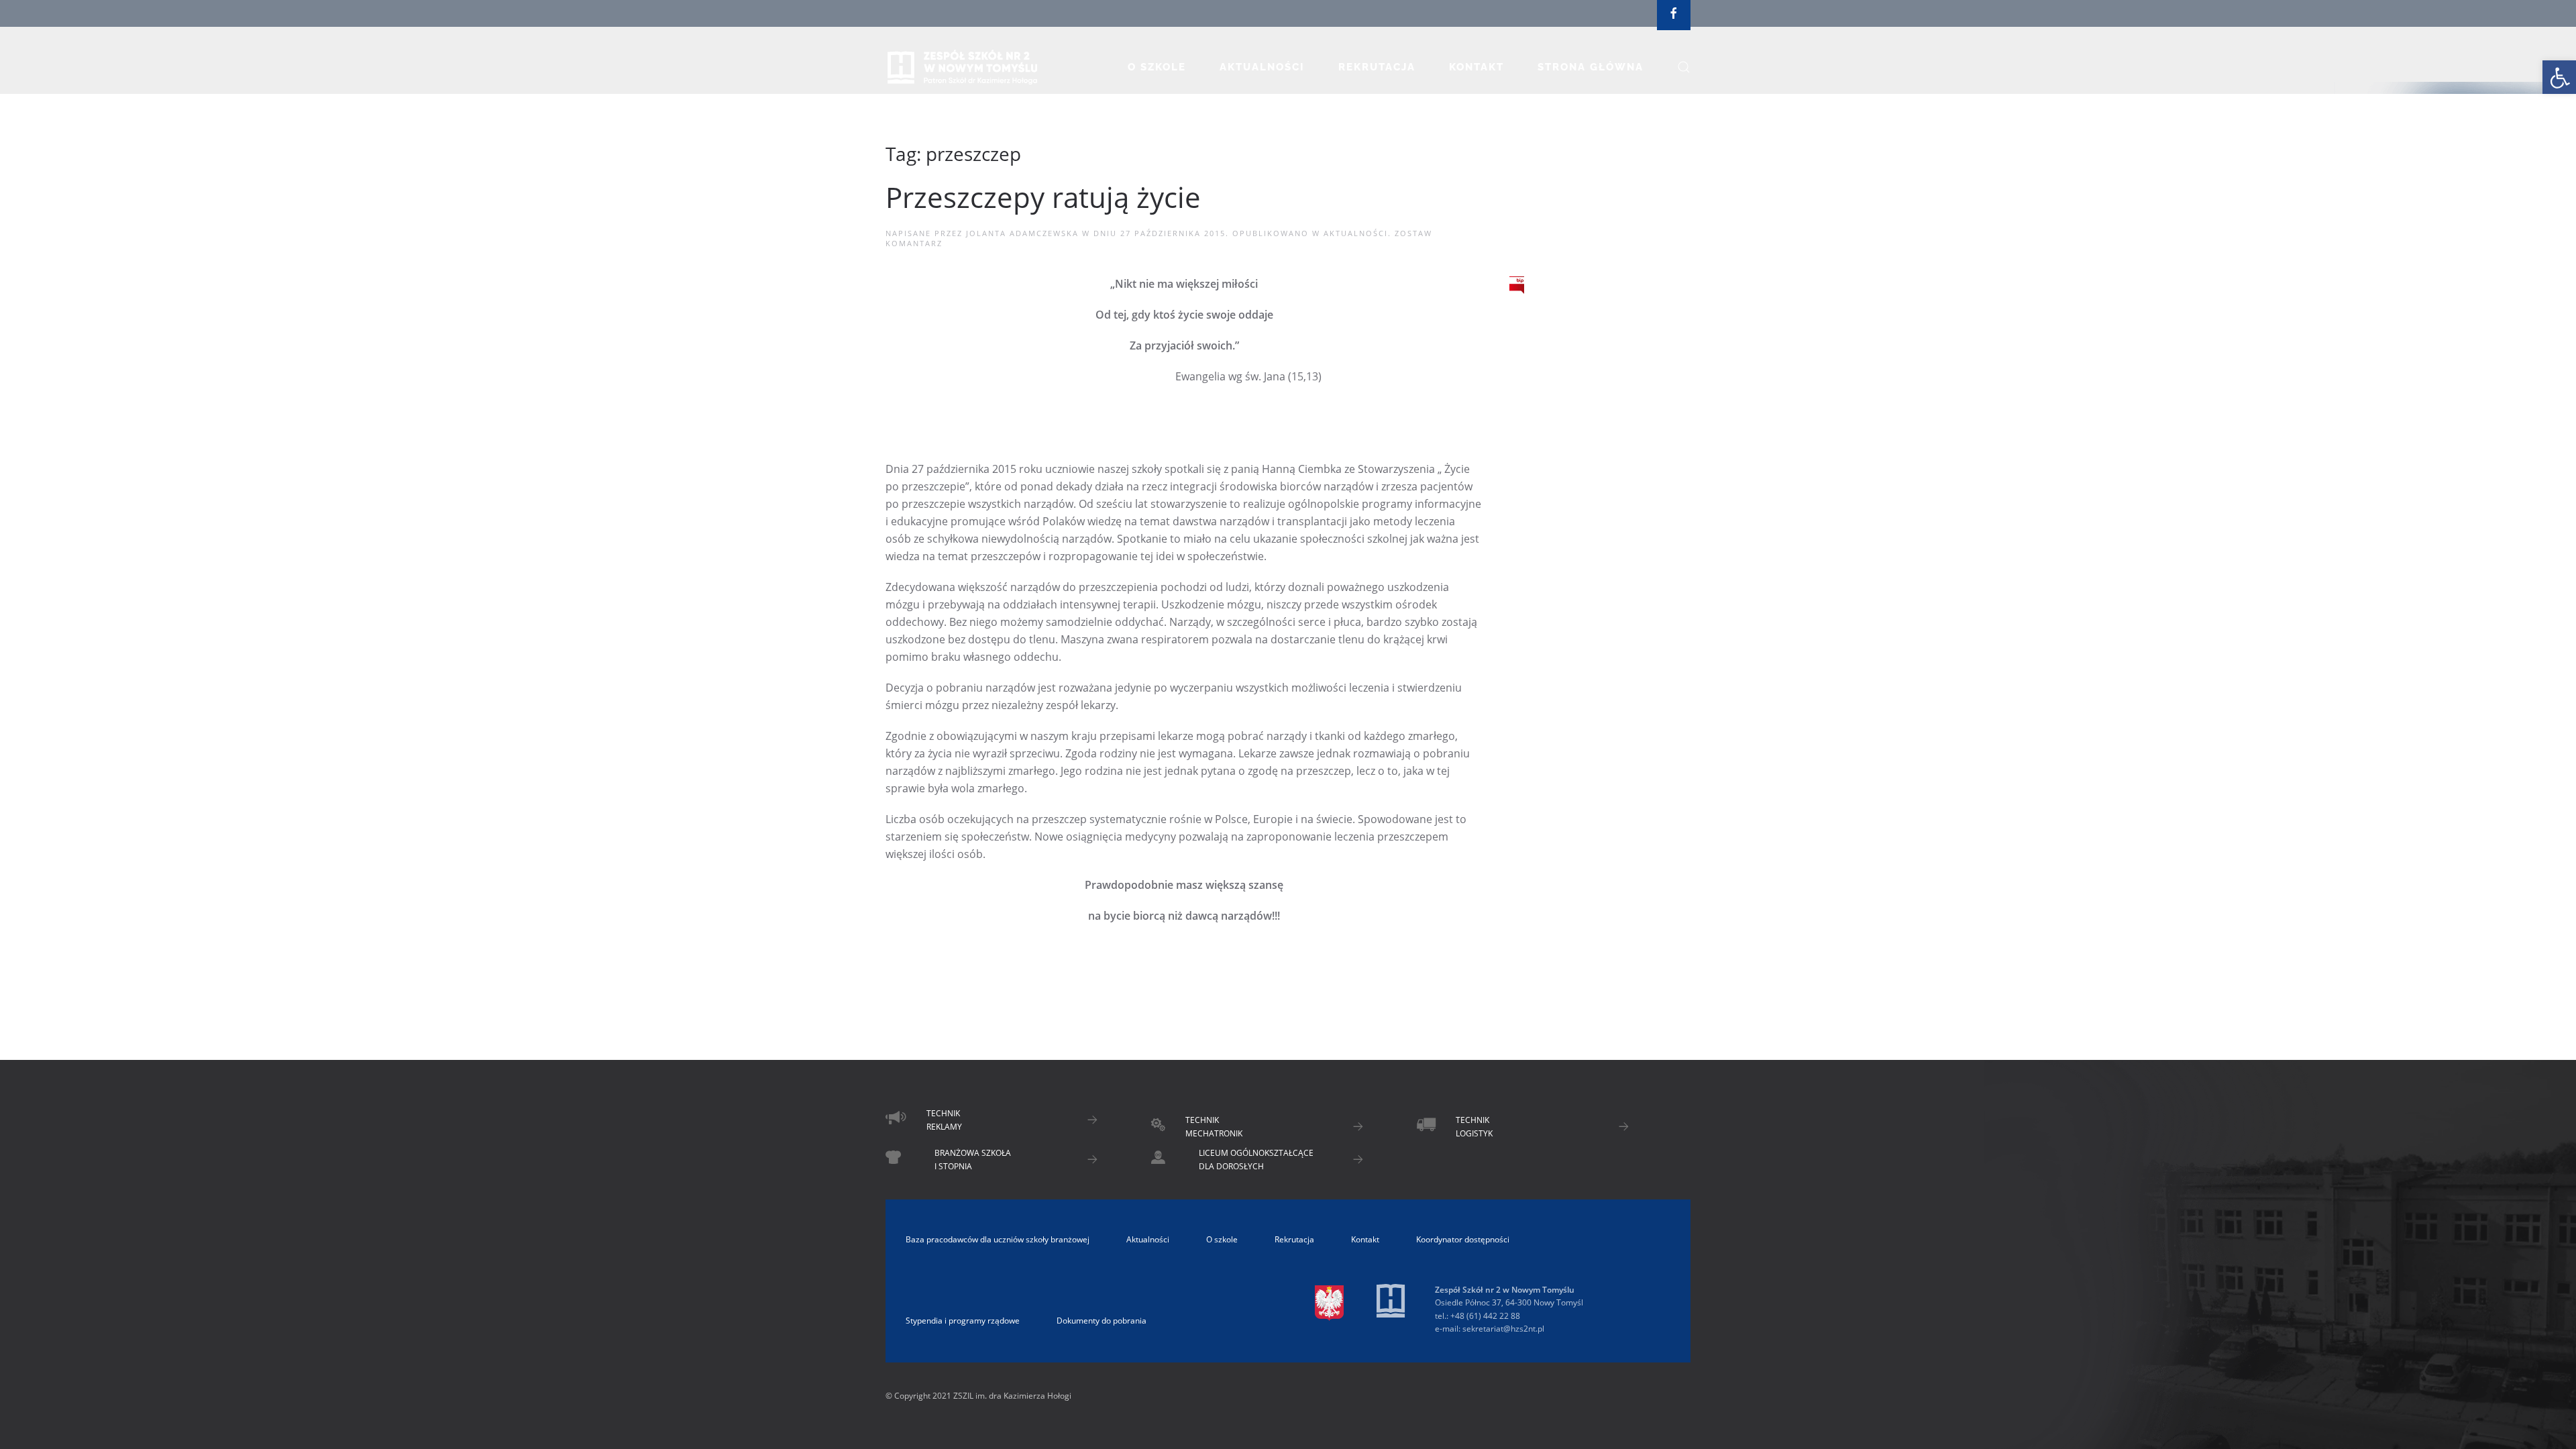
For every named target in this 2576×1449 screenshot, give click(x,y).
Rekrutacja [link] (1377, 67)
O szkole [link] (1157, 67)
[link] (2559, 77)
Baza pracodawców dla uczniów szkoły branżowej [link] (998, 1239)
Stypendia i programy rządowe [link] (963, 1321)
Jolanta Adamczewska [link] (1022, 233)
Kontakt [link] (1477, 67)
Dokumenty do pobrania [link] (1102, 1321)
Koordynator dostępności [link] (1463, 1239)
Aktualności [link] (1262, 67)
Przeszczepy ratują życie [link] (1043, 197)
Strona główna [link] (1591, 67)
